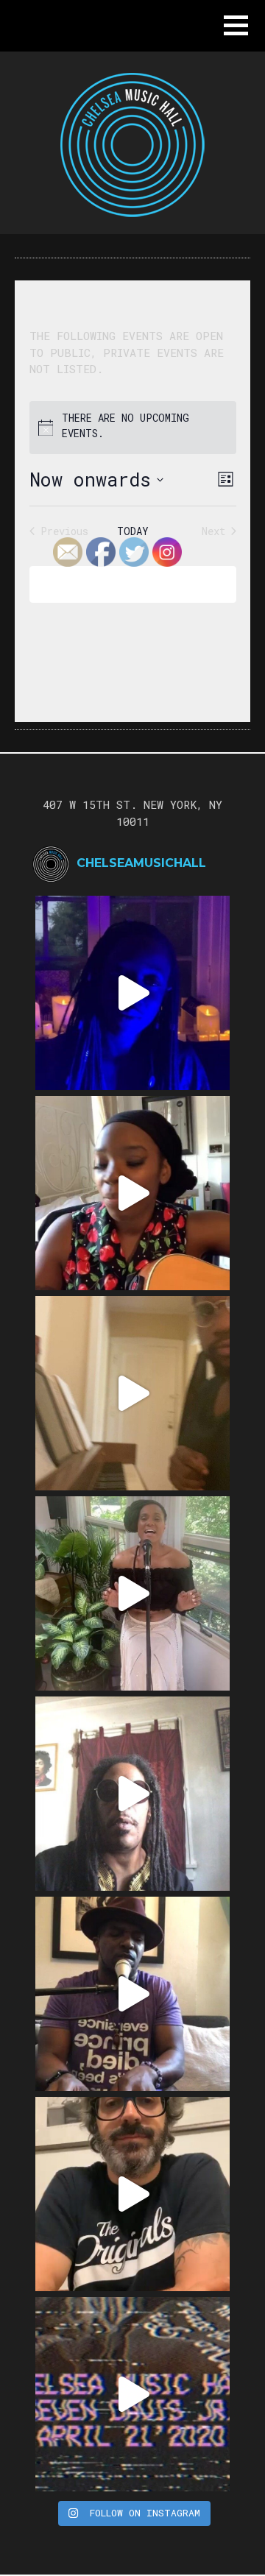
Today (133, 531)
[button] (236, 25)
